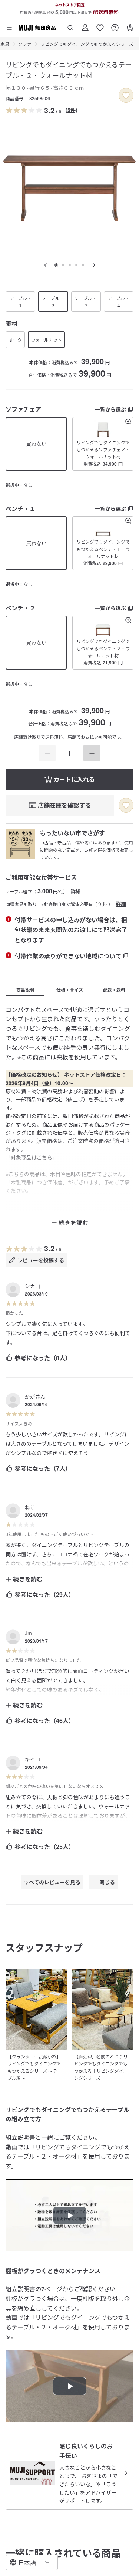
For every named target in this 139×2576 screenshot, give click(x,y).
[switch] (126, 95)
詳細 (76, 891)
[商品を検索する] (70, 25)
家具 (5, 44)
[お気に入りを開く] (100, 25)
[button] (103, 444)
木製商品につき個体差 (37, 1182)
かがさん (35, 1397)
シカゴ (33, 1286)
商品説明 (25, 990)
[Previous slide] (46, 265)
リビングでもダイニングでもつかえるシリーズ (87, 44)
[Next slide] (94, 265)
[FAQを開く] (115, 25)
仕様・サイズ (70, 990)
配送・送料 (114, 990)
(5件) (72, 110)
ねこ (30, 1507)
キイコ (33, 1759)
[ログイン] (85, 25)
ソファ (25, 44)
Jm (28, 1633)
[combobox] (32, 2562)
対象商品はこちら (32, 1157)
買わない (36, 444)
